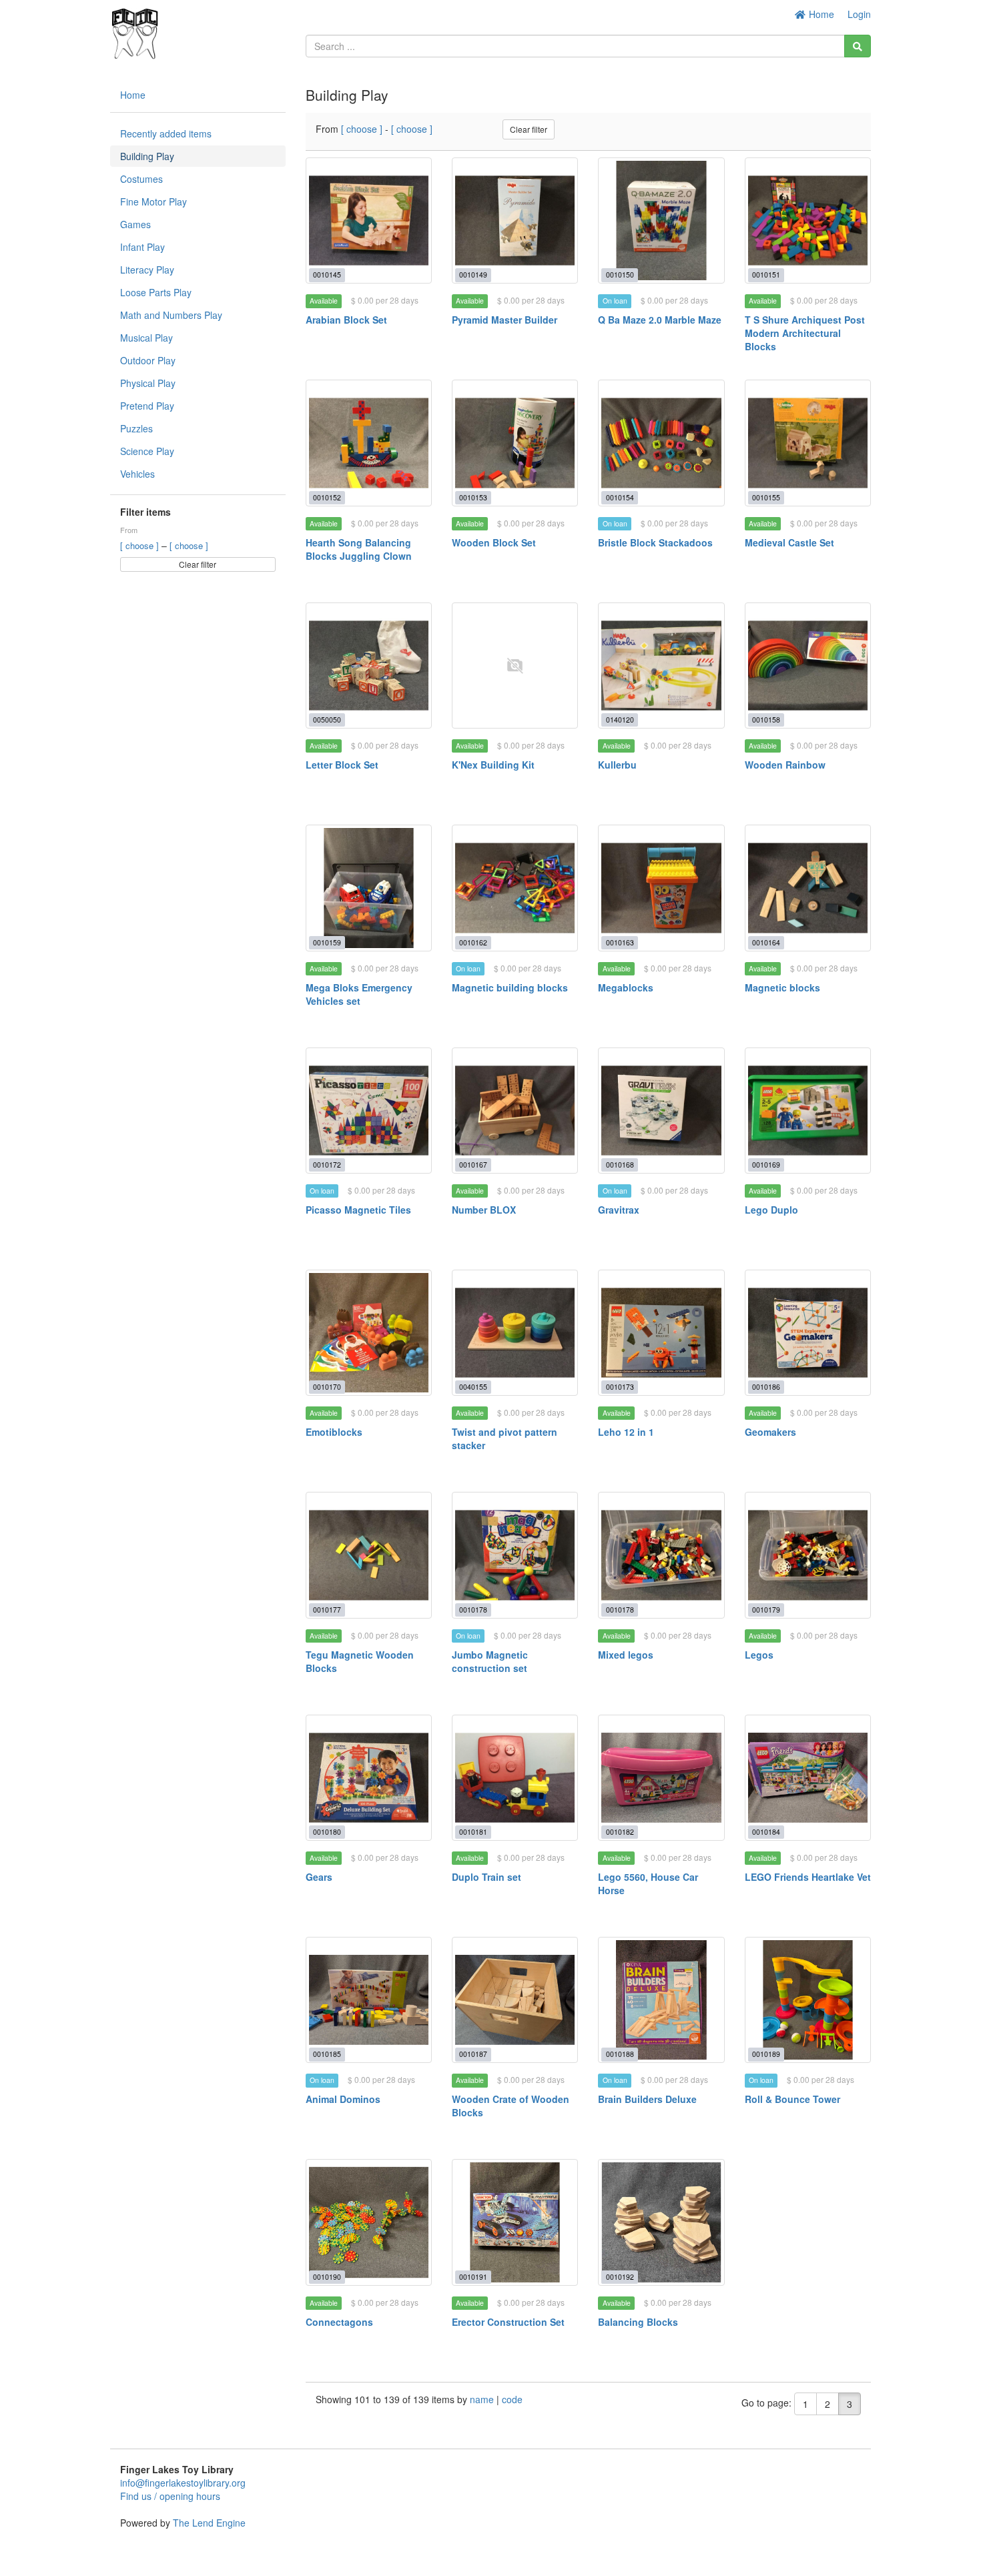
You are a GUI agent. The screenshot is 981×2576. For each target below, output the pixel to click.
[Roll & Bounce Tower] (808, 2000)
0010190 (327, 2277)
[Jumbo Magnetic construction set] (515, 1555)
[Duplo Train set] (515, 1778)
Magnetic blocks (782, 987)
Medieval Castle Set (789, 542)
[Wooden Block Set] (515, 443)
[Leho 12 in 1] (661, 1333)
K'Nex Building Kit (493, 765)
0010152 (327, 497)
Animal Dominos (343, 2099)
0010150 (620, 275)
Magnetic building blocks (510, 987)
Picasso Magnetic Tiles (358, 1210)
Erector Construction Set (508, 2322)
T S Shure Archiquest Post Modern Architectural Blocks (805, 333)
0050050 (327, 720)
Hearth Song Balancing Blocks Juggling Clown (359, 549)
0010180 (327, 1832)
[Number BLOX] (515, 1111)
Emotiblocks (334, 1432)
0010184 (766, 1832)
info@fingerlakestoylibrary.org (183, 2483)
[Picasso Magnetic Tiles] (369, 1111)
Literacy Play (147, 270)
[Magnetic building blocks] (515, 888)
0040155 (473, 1387)
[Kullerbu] (661, 666)
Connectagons (339, 2322)
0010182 (620, 1832)
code (512, 2399)
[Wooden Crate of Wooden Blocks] (515, 2000)
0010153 (473, 497)
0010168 (620, 1165)
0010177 (327, 1610)
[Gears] (369, 1778)
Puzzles (136, 428)
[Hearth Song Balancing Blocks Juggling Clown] (369, 443)
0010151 (766, 275)
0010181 (473, 1832)
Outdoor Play (148, 360)
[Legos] (808, 1555)
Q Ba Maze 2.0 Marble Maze (660, 320)
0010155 (766, 497)
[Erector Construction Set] (515, 2222)
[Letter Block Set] (369, 666)
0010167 (473, 1165)
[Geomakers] (808, 1333)
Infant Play (142, 247)
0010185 (327, 2054)
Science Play (147, 451)
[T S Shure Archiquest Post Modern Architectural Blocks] (808, 221)
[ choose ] (141, 545)
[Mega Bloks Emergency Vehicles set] (369, 888)
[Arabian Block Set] (369, 221)
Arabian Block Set (346, 320)
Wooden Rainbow (785, 765)
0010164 (766, 942)
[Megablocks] (661, 888)
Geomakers (770, 1432)
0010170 (327, 1387)
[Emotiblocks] (369, 1333)
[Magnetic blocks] (808, 888)
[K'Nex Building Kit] (515, 666)
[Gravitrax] (661, 1111)
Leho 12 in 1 (626, 1432)
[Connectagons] (369, 2222)
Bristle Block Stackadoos (655, 542)
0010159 (327, 942)
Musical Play (146, 338)
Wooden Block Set (494, 542)
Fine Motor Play (153, 201)
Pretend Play (147, 406)
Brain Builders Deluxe (647, 2099)
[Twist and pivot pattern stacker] (515, 1333)
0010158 (766, 720)
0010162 (473, 942)
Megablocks (626, 987)
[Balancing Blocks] (661, 2222)
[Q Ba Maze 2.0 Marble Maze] (661, 221)
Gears (319, 1877)
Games (135, 224)
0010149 (473, 275)
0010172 (327, 1165)
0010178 (473, 1610)
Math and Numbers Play (171, 315)
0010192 (620, 2277)
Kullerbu (617, 765)
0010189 (766, 2054)
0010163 (620, 942)
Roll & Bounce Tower (792, 2099)
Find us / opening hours (170, 2496)
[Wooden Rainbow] (808, 666)
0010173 (620, 1387)
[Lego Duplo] (808, 1111)
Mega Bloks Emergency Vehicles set (359, 994)
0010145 (327, 275)
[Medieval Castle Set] (808, 443)
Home (820, 14)
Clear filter (198, 564)
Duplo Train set (486, 1877)
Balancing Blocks (638, 2322)
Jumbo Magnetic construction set (490, 1661)
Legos (759, 1655)
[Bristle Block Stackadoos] (661, 443)
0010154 (620, 497)
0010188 (620, 2054)
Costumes (141, 179)
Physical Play (148, 383)
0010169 (766, 1165)
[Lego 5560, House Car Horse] (661, 1778)
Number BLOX (484, 1210)
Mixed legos (626, 1655)
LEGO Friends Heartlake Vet (808, 1877)
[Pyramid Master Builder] (515, 221)
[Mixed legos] (661, 1555)
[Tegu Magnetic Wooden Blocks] (369, 1555)
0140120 (620, 720)
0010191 (473, 2277)
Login (859, 14)
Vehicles (137, 474)
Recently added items (166, 133)
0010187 (473, 2054)
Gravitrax (619, 1210)
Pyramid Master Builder (505, 320)
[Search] (858, 46)
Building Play (147, 156)
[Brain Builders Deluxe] (661, 2000)
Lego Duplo (771, 1210)
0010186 (766, 1387)
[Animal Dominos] (369, 2000)
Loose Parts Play (156, 292)
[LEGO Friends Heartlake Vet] (808, 1778)
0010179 (766, 1610)
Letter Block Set (342, 765)
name (483, 2399)
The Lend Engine (209, 2523)
